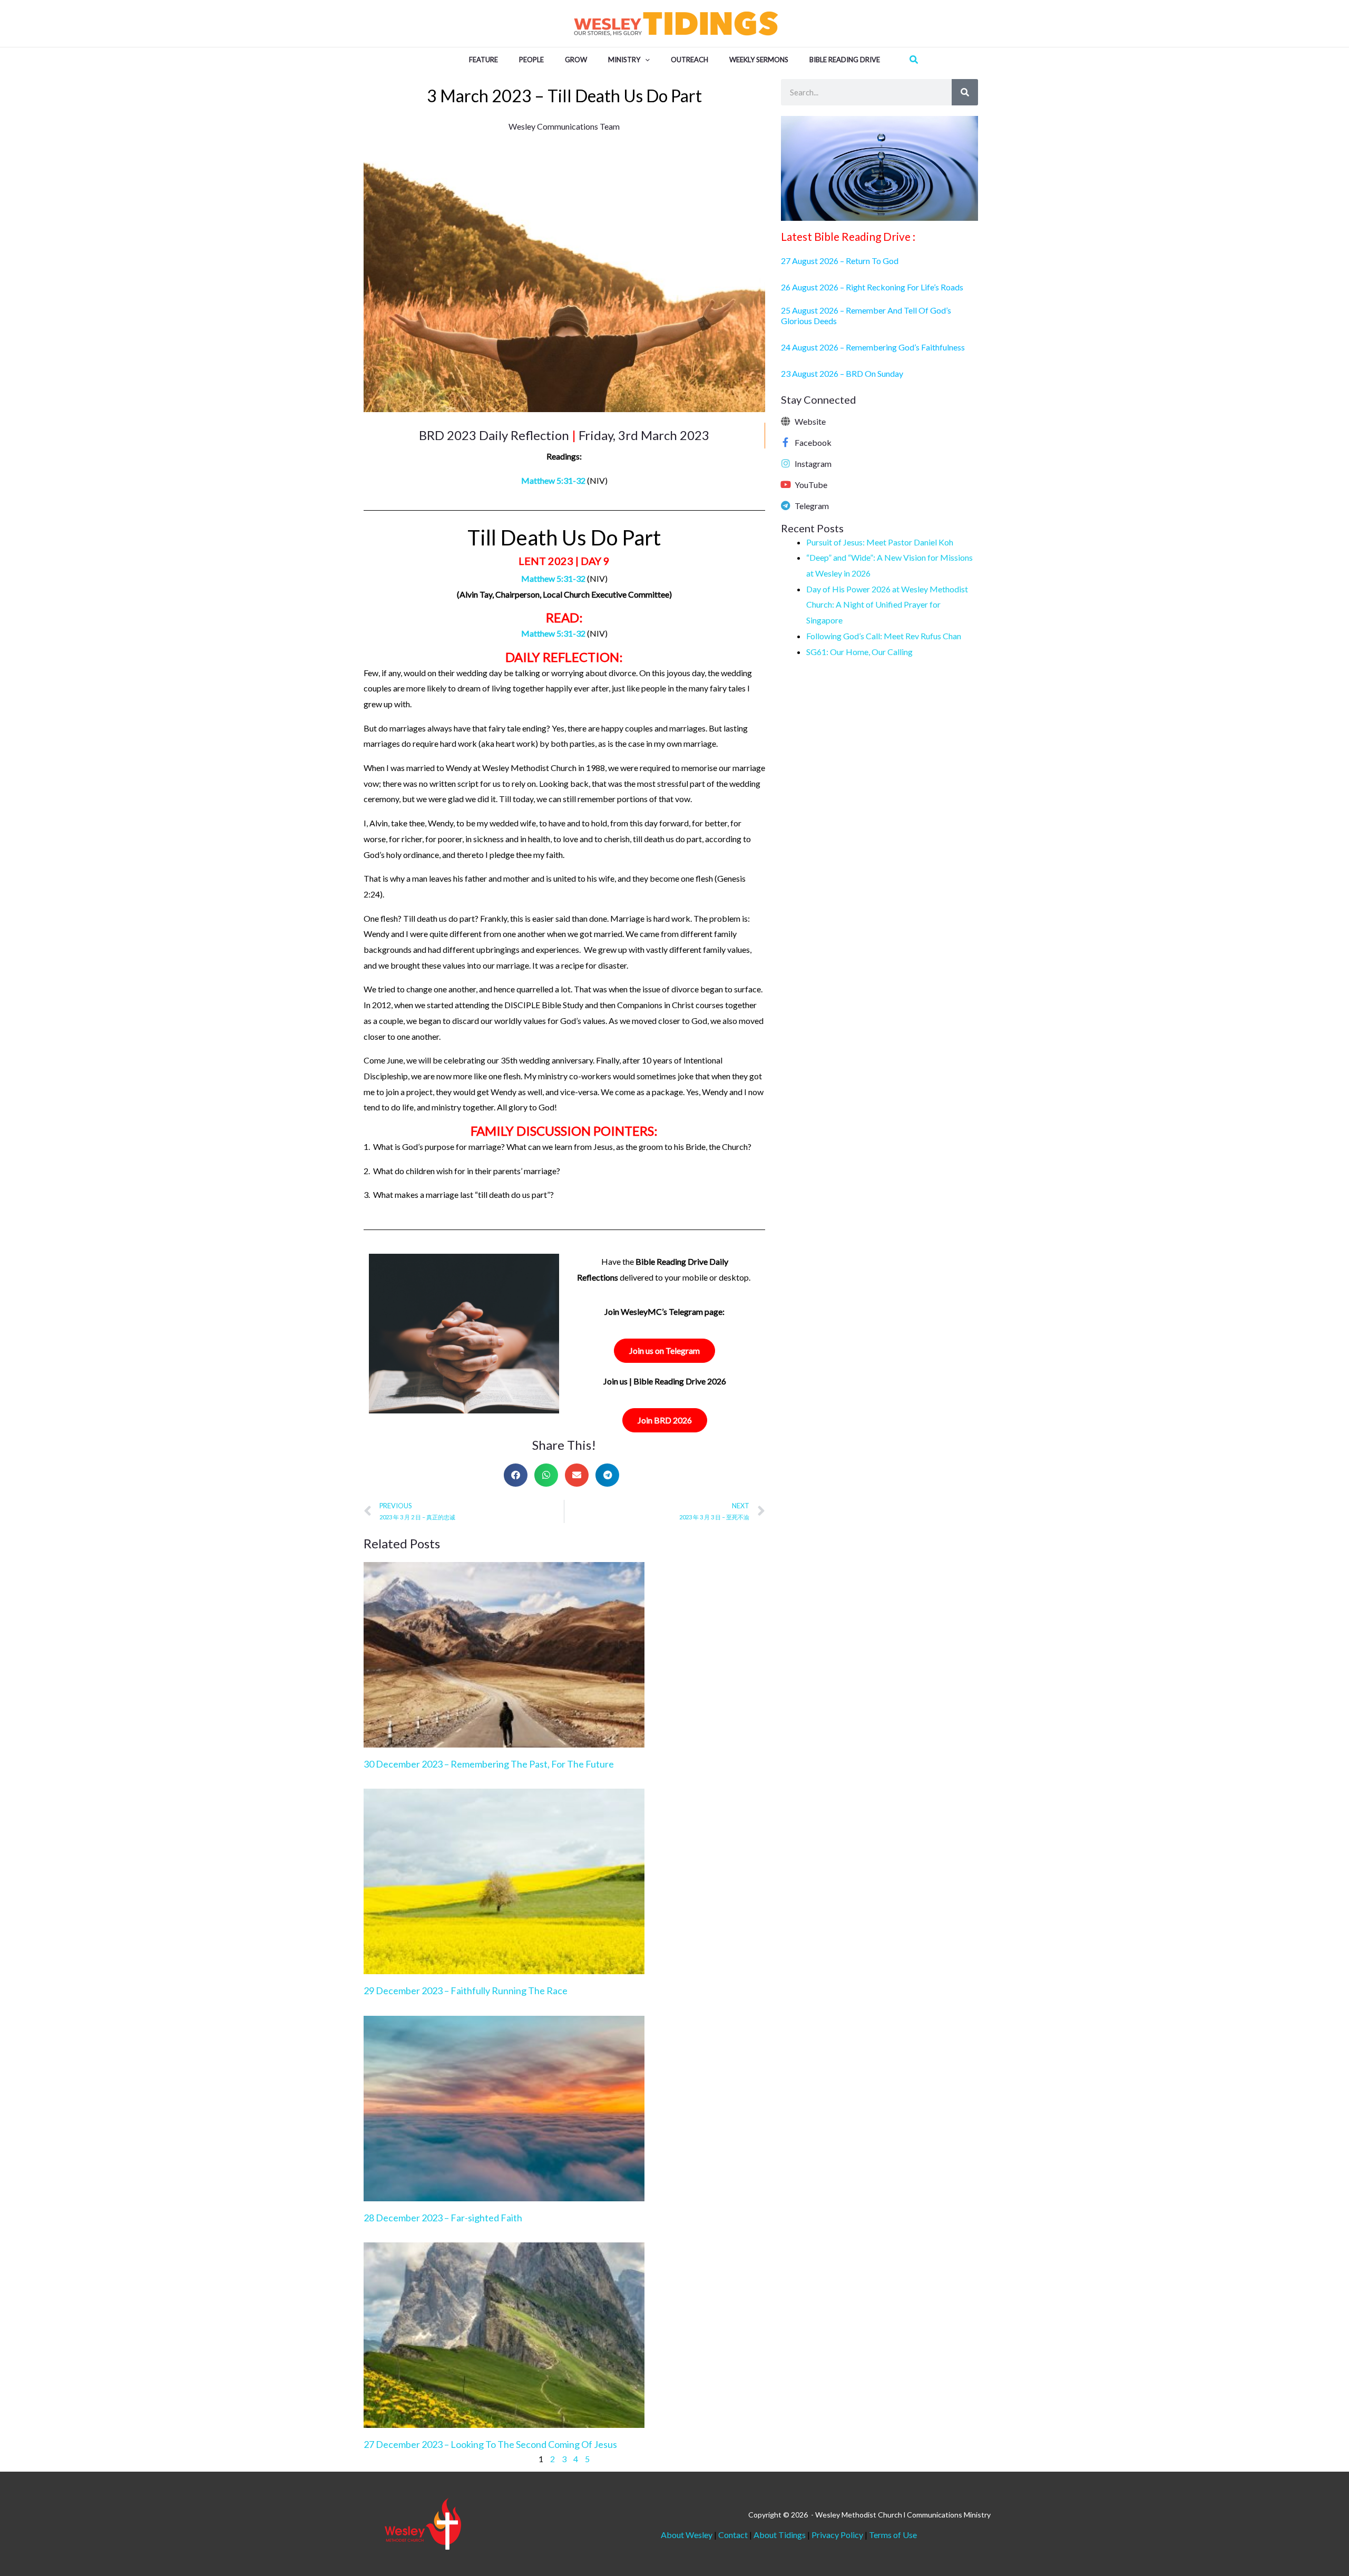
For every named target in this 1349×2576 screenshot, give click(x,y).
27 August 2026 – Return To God (840, 261)
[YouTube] (786, 484)
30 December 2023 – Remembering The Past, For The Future (489, 1764)
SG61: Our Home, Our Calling (859, 652)
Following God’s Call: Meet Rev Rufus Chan (884, 636)
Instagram (813, 464)
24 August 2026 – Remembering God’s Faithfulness (873, 347)
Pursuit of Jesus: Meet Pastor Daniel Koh (880, 542)
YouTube (811, 485)
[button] (645, 60)
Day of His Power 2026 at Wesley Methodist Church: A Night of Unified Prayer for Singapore (887, 604)
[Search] (965, 92)
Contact (734, 2535)
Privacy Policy (837, 2535)
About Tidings (780, 2535)
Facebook (813, 442)
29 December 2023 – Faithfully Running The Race (466, 1990)
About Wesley (687, 2535)
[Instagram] (786, 463)
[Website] (786, 421)
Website (810, 421)
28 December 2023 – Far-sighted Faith (443, 2218)
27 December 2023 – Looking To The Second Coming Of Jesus (490, 2444)
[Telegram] (786, 505)
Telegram (812, 506)
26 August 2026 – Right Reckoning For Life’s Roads (872, 287)
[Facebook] (786, 442)
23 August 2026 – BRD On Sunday (842, 373)
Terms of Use (893, 2535)
